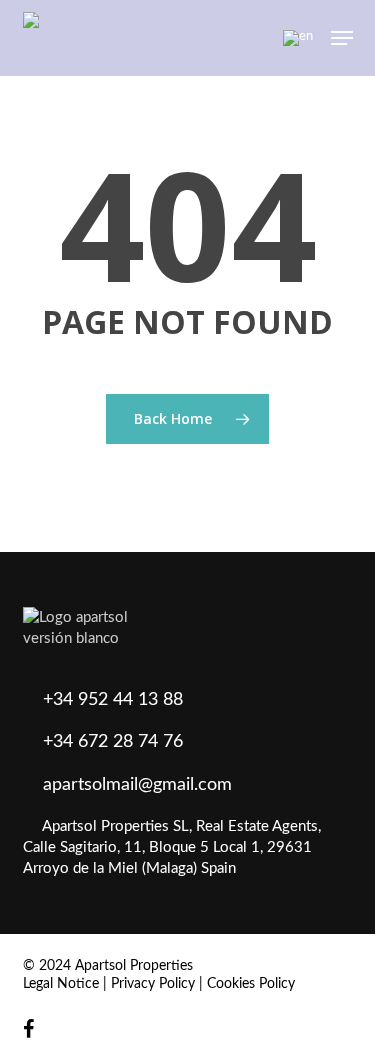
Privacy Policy (153, 984)
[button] (342, 38)
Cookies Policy (251, 984)
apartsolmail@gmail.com (137, 785)
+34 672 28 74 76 (113, 742)
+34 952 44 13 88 (113, 700)
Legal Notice (61, 984)
